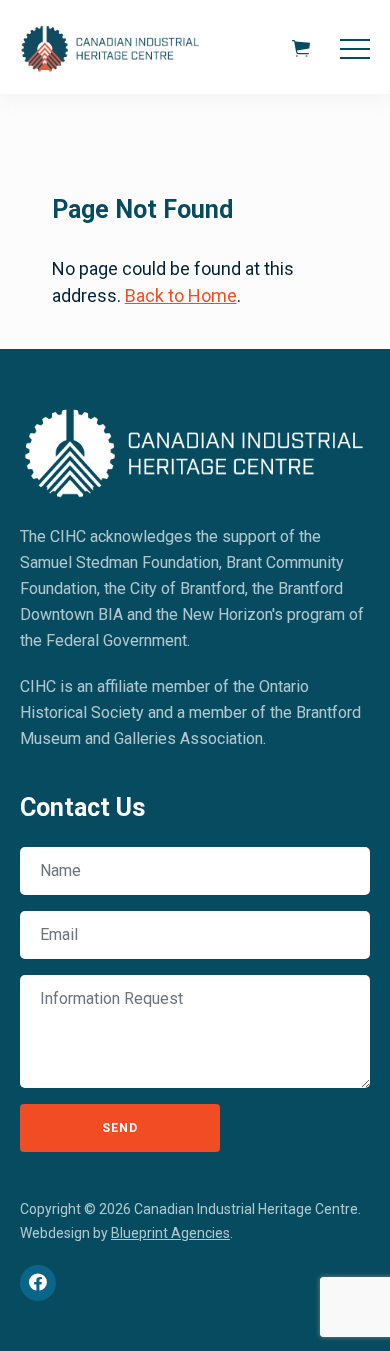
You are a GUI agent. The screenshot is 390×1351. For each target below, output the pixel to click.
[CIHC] (195, 449)
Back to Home (181, 295)
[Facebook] (38, 1283)
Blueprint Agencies (170, 1233)
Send (120, 1128)
